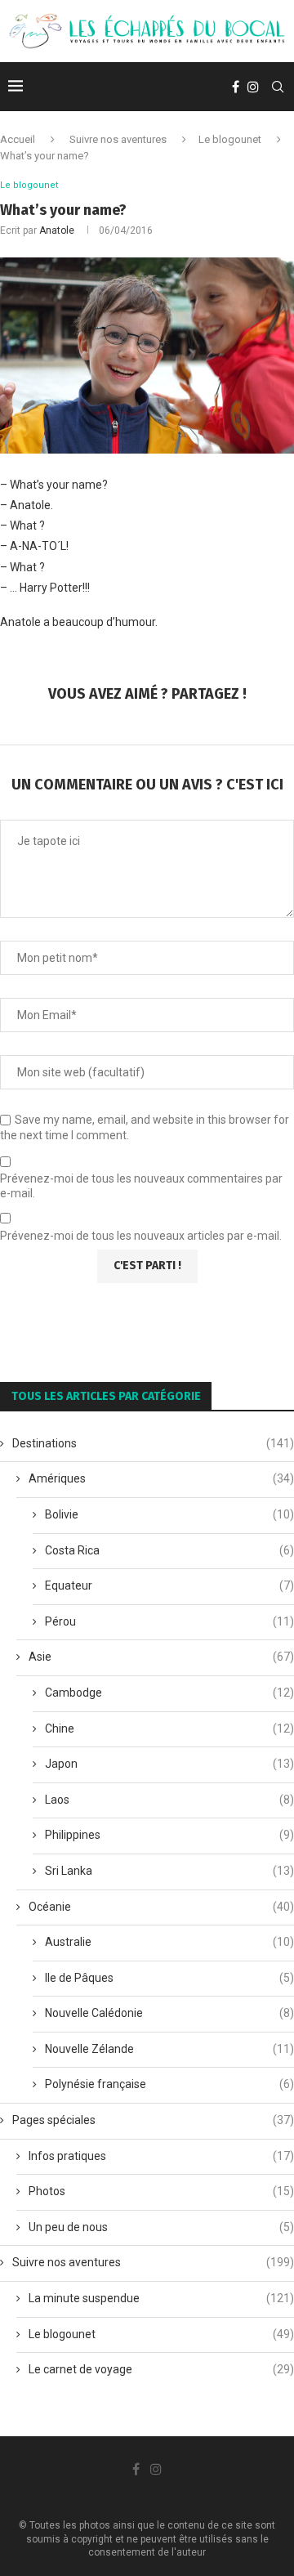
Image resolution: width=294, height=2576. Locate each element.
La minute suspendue (161, 2298)
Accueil (18, 139)
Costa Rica (169, 1550)
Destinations (153, 1443)
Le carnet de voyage (161, 2369)
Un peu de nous (161, 2227)
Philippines (169, 1835)
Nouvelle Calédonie (169, 2013)
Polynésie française (169, 2084)
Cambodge (169, 1693)
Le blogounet (230, 139)
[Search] (278, 87)
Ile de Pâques (169, 1978)
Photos (161, 2191)
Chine (169, 1729)
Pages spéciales (153, 2120)
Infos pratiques (161, 2156)
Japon (169, 1764)
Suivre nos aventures (118, 139)
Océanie (161, 1907)
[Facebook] (236, 87)
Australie (169, 1942)
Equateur (169, 1585)
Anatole (57, 230)
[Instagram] (253, 87)
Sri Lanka (169, 1871)
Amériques (161, 1478)
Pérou (169, 1621)
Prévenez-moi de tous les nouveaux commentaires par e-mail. (141, 1186)
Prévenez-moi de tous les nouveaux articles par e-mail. (141, 1236)
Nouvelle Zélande (169, 2049)
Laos (169, 1800)
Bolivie (169, 1514)
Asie (161, 1657)
